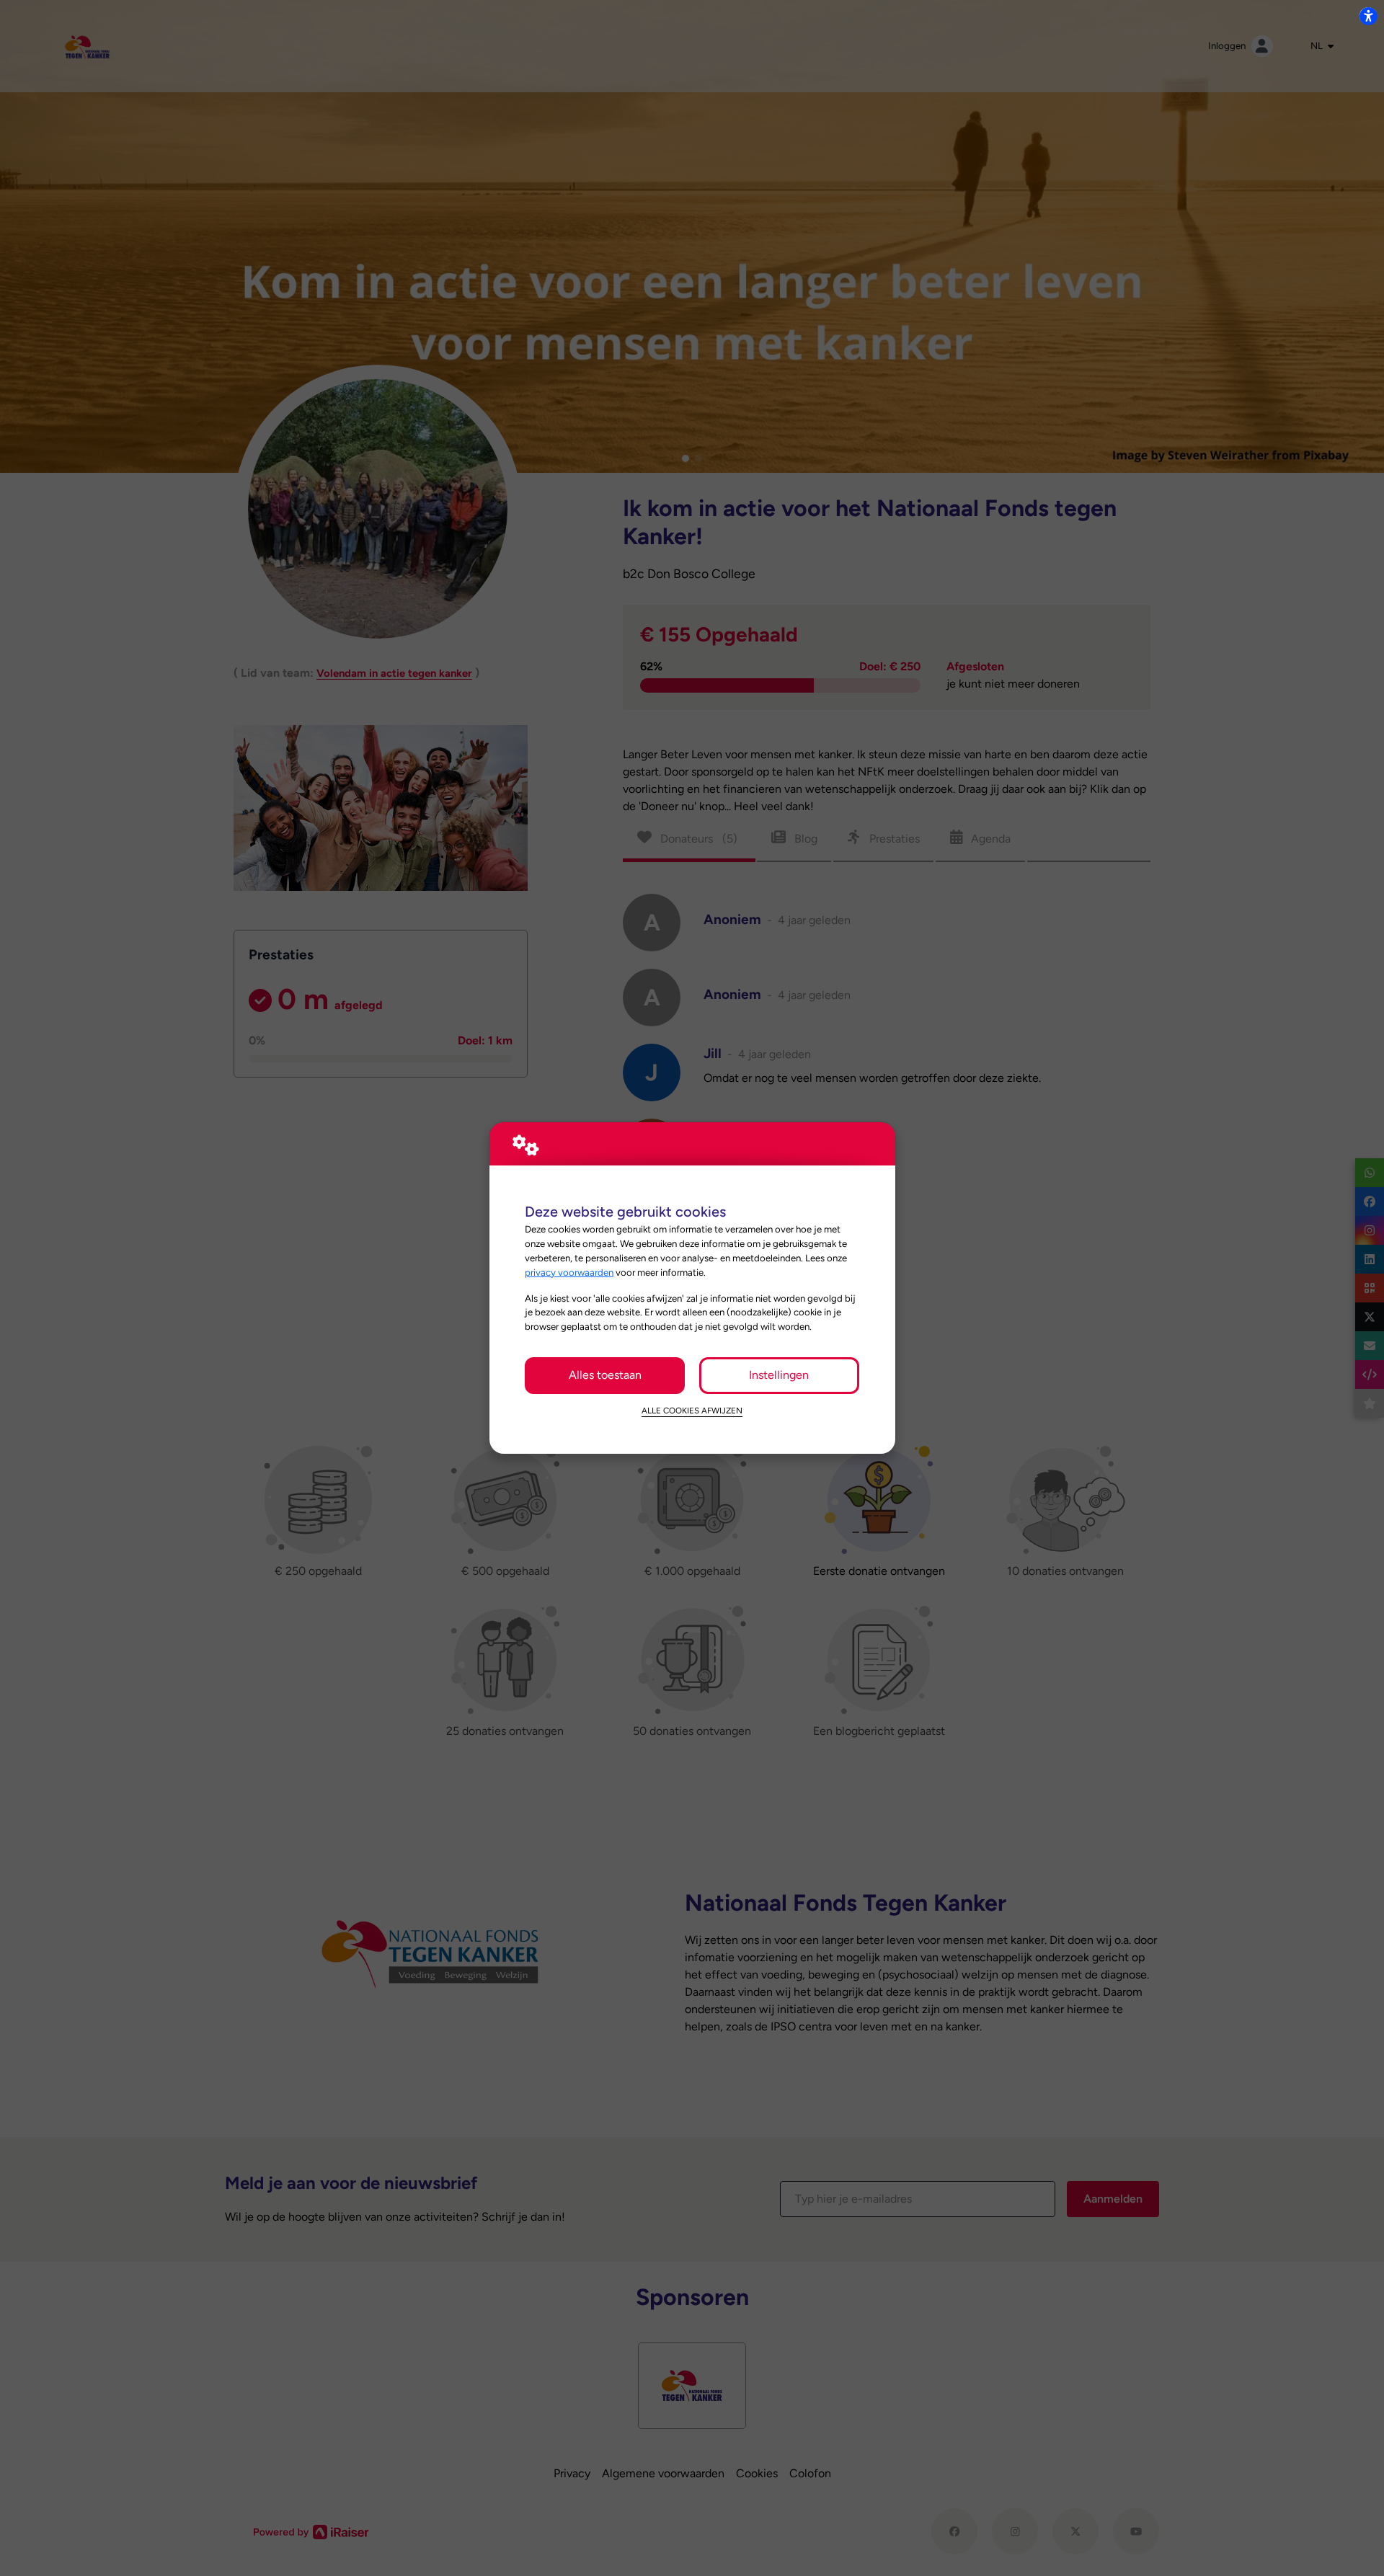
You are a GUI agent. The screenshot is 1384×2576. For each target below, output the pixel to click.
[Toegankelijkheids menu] (1368, 16)
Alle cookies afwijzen (692, 1411)
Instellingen (779, 1375)
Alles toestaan (605, 1375)
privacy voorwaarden (569, 1272)
